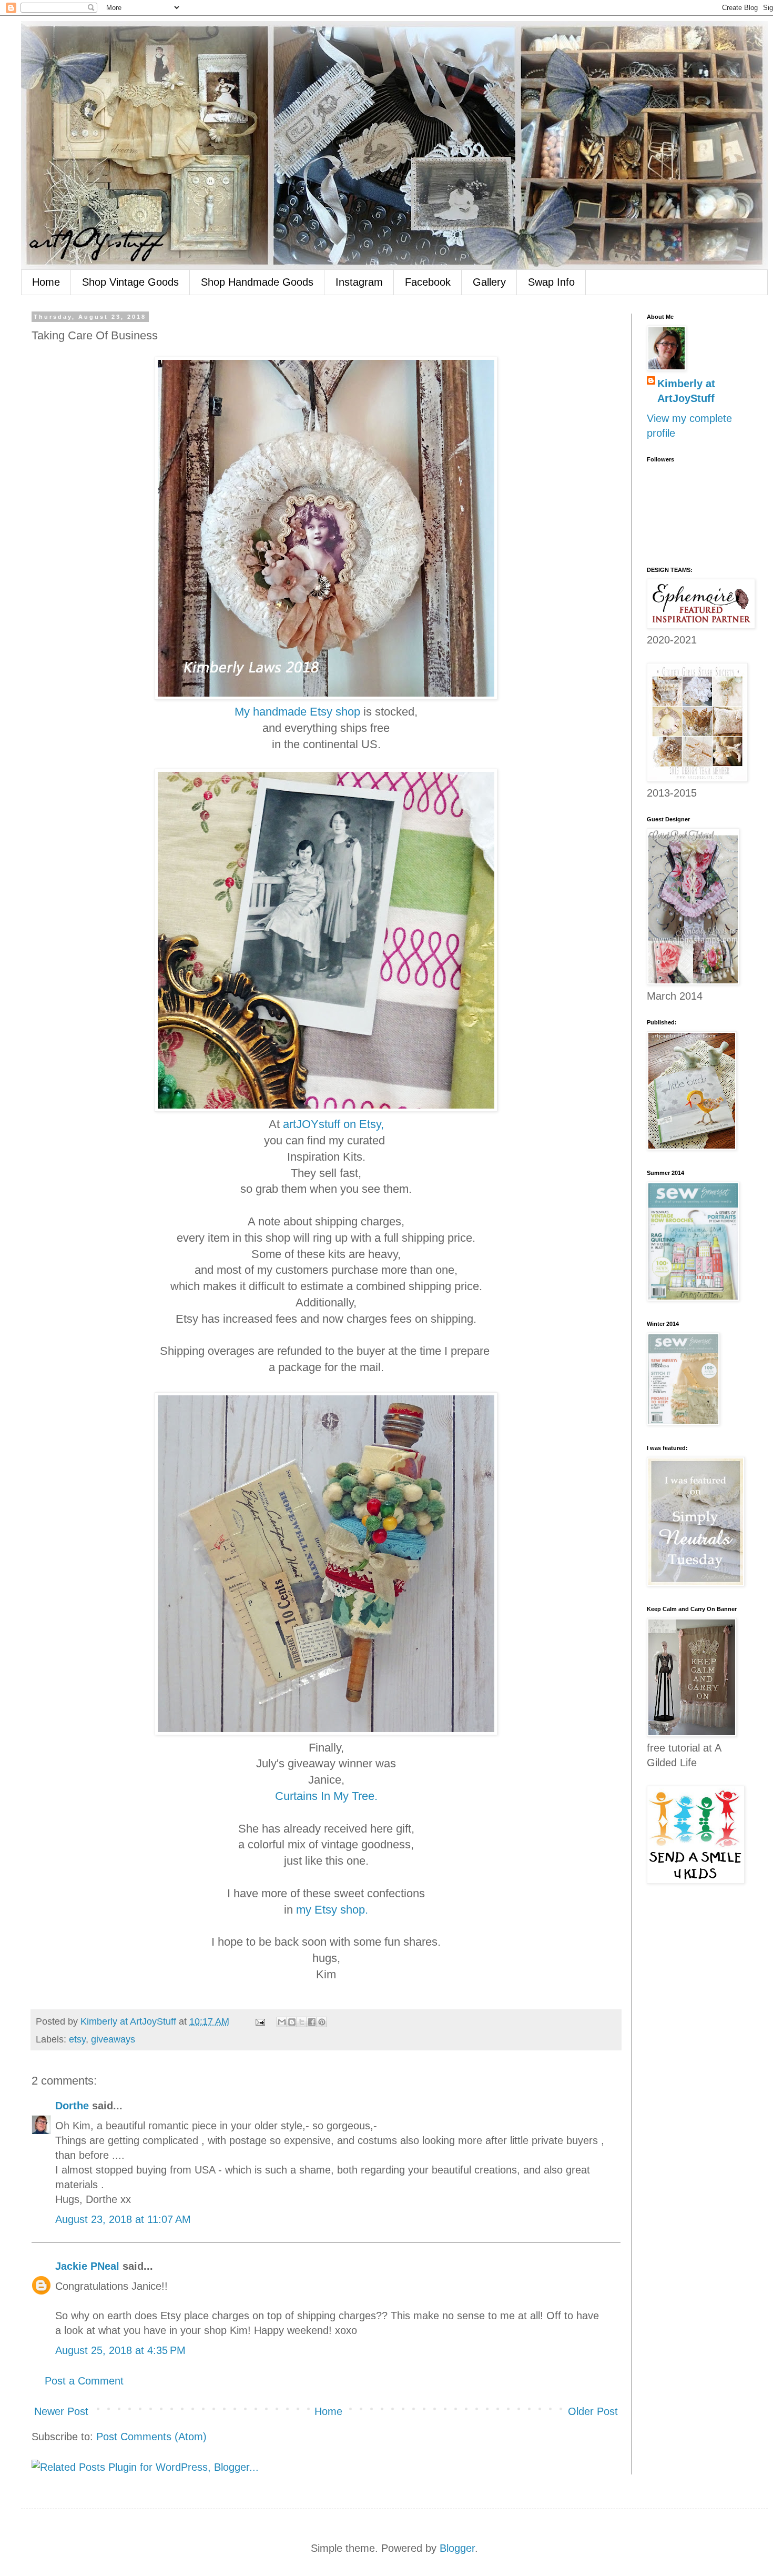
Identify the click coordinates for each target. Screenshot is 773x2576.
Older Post (593, 2411)
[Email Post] (259, 2021)
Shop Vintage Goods (130, 282)
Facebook (428, 282)
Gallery (489, 282)
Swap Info (551, 282)
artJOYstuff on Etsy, (333, 1124)
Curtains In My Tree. (326, 1796)
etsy (77, 2039)
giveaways (113, 2039)
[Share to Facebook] (312, 2022)
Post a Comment (84, 2381)
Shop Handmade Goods (257, 282)
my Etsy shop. (332, 1910)
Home (46, 282)
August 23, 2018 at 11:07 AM (123, 2219)
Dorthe (72, 2106)
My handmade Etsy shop (297, 712)
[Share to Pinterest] (322, 2022)
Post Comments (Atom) (151, 2437)
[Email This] (282, 2022)
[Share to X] (302, 2022)
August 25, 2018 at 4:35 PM (120, 2350)
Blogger (457, 2548)
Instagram (359, 282)
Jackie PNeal (87, 2266)
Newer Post (61, 2411)
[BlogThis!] (292, 2022)
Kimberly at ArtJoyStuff (686, 391)
